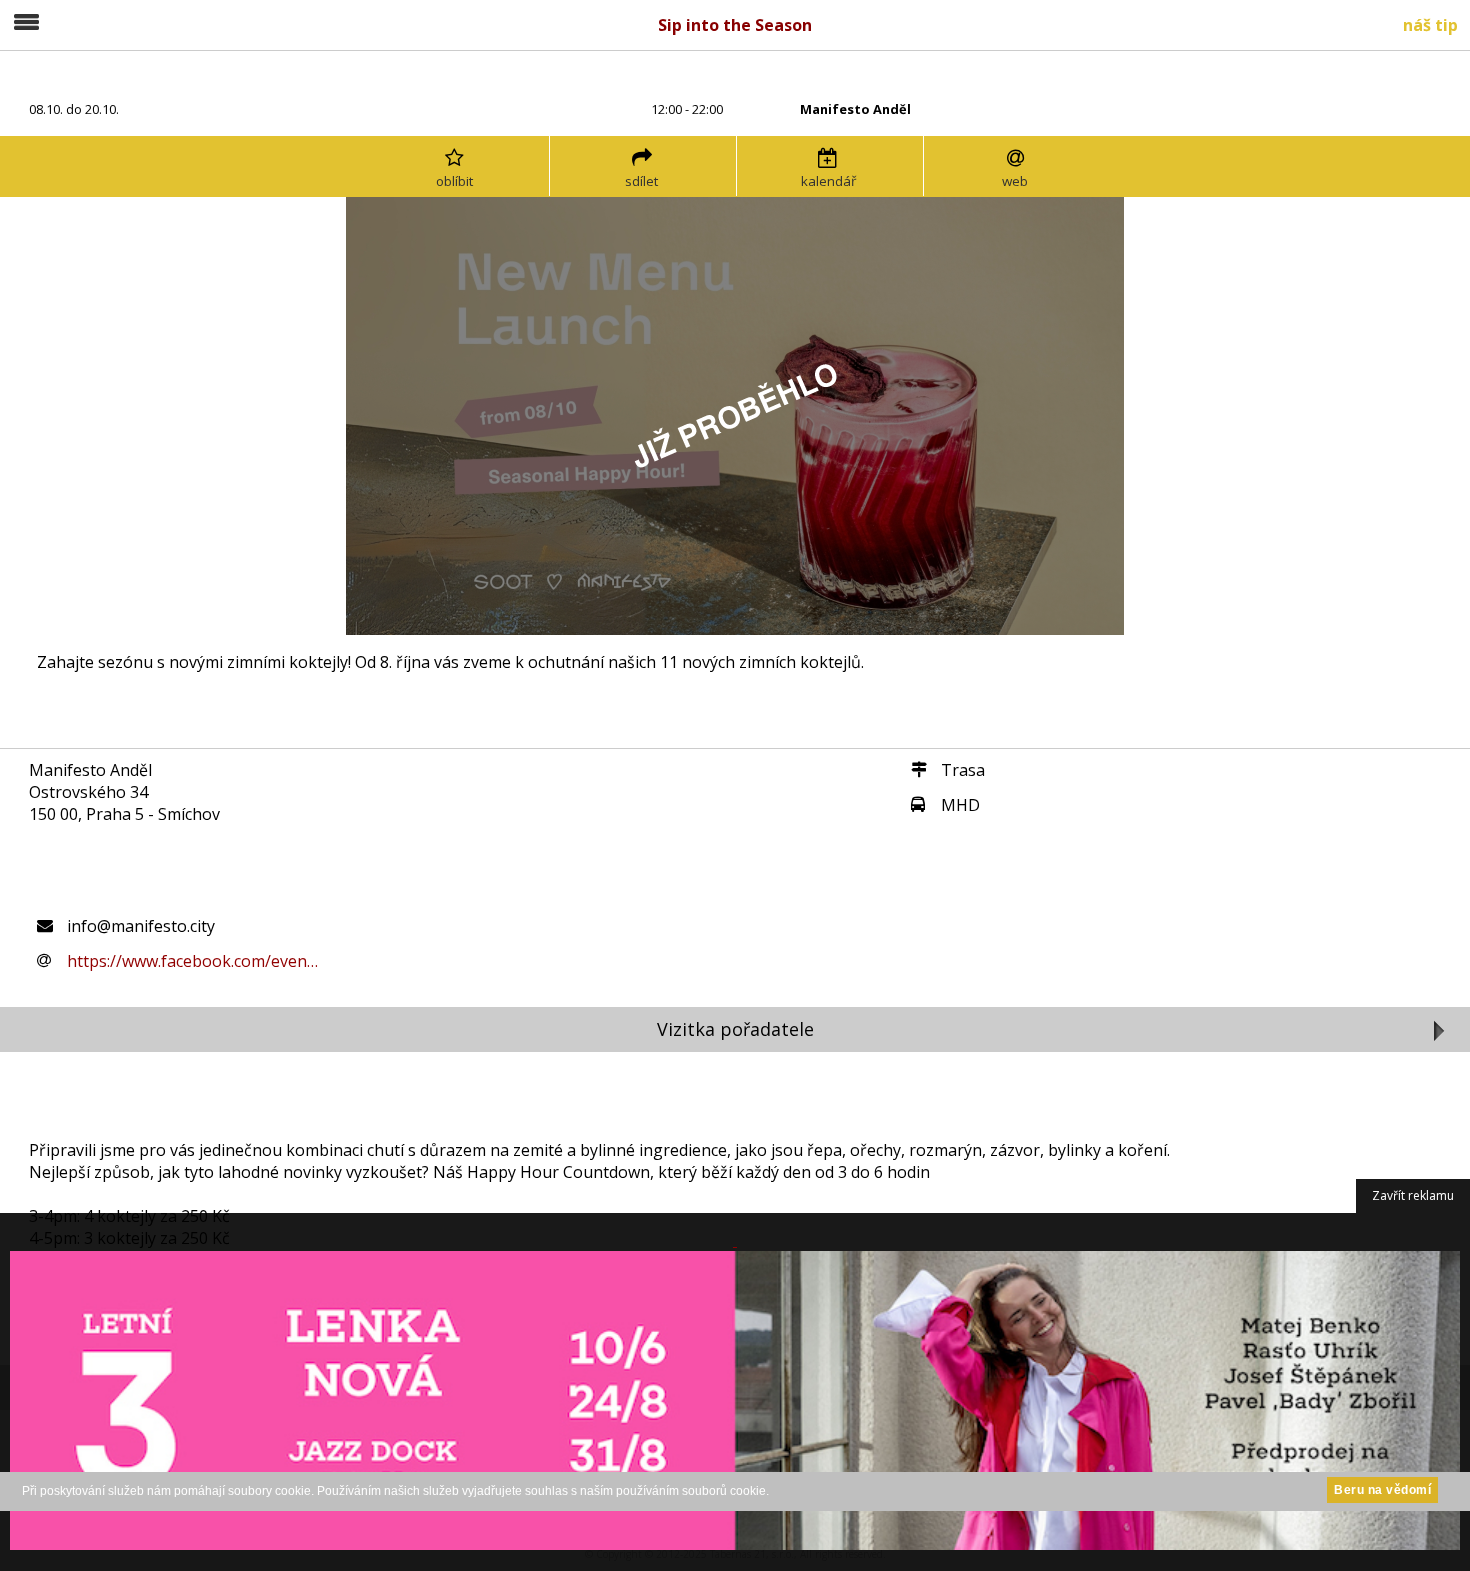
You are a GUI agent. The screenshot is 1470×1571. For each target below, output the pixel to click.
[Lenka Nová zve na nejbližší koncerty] (735, 1392)
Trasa (963, 770)
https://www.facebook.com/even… (192, 961)
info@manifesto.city (141, 926)
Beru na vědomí (1382, 1490)
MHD (960, 805)
